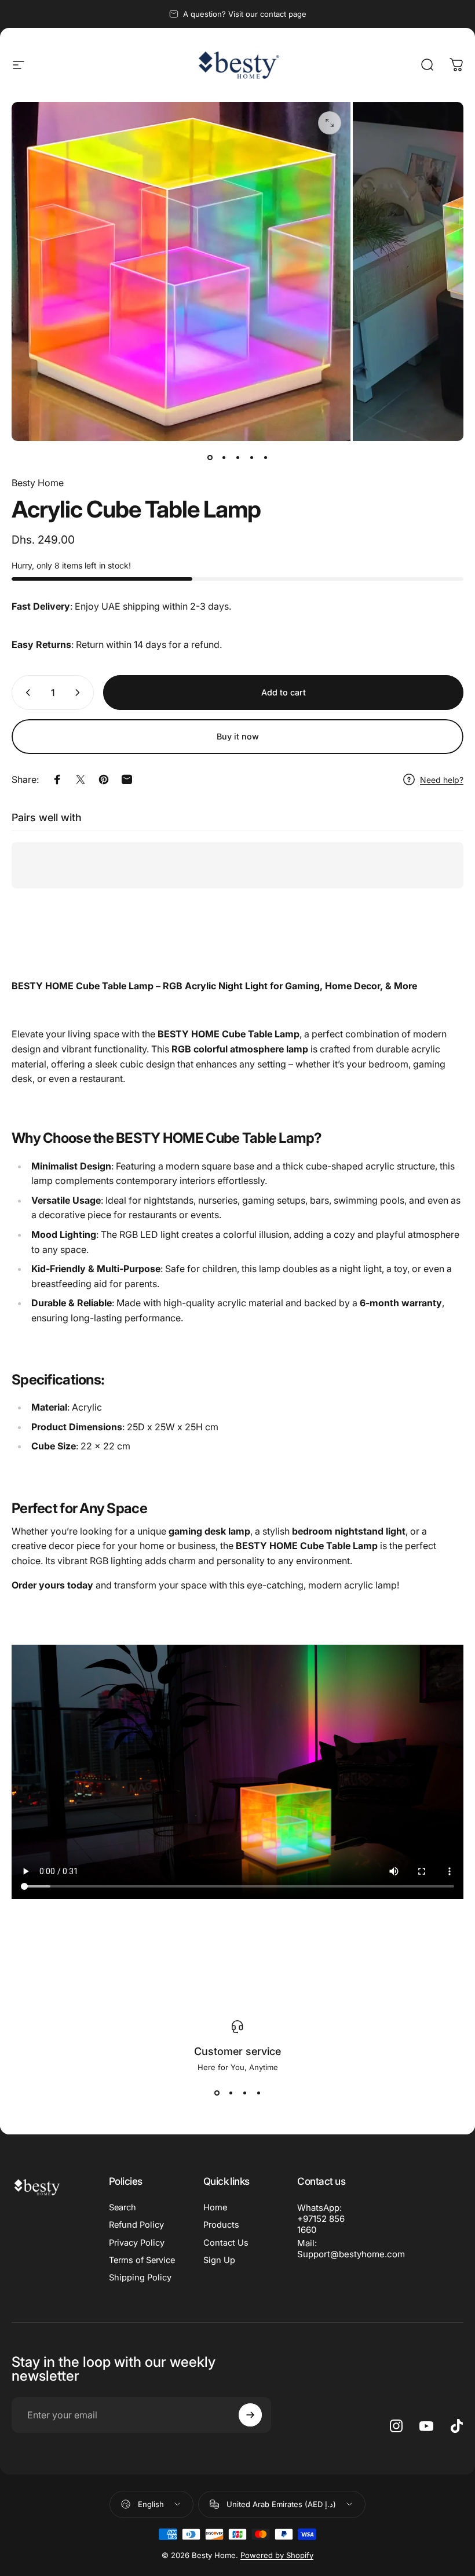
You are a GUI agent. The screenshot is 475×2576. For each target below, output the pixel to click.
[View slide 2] (231, 2093)
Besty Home (38, 483)
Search (123, 2207)
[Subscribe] (250, 2415)
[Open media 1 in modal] (330, 123)
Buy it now (238, 736)
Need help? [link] (442, 780)
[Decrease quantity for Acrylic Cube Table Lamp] (25, 693)
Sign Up (219, 2260)
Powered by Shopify (277, 2555)
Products (221, 2225)
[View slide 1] (217, 2093)
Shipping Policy (140, 2278)
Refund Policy (136, 2225)
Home (215, 2207)
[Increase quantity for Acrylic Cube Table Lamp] (80, 693)
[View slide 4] (258, 2093)
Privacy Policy (137, 2243)
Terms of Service (142, 2260)
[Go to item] (210, 457)
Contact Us (226, 2243)
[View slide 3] (244, 2093)
